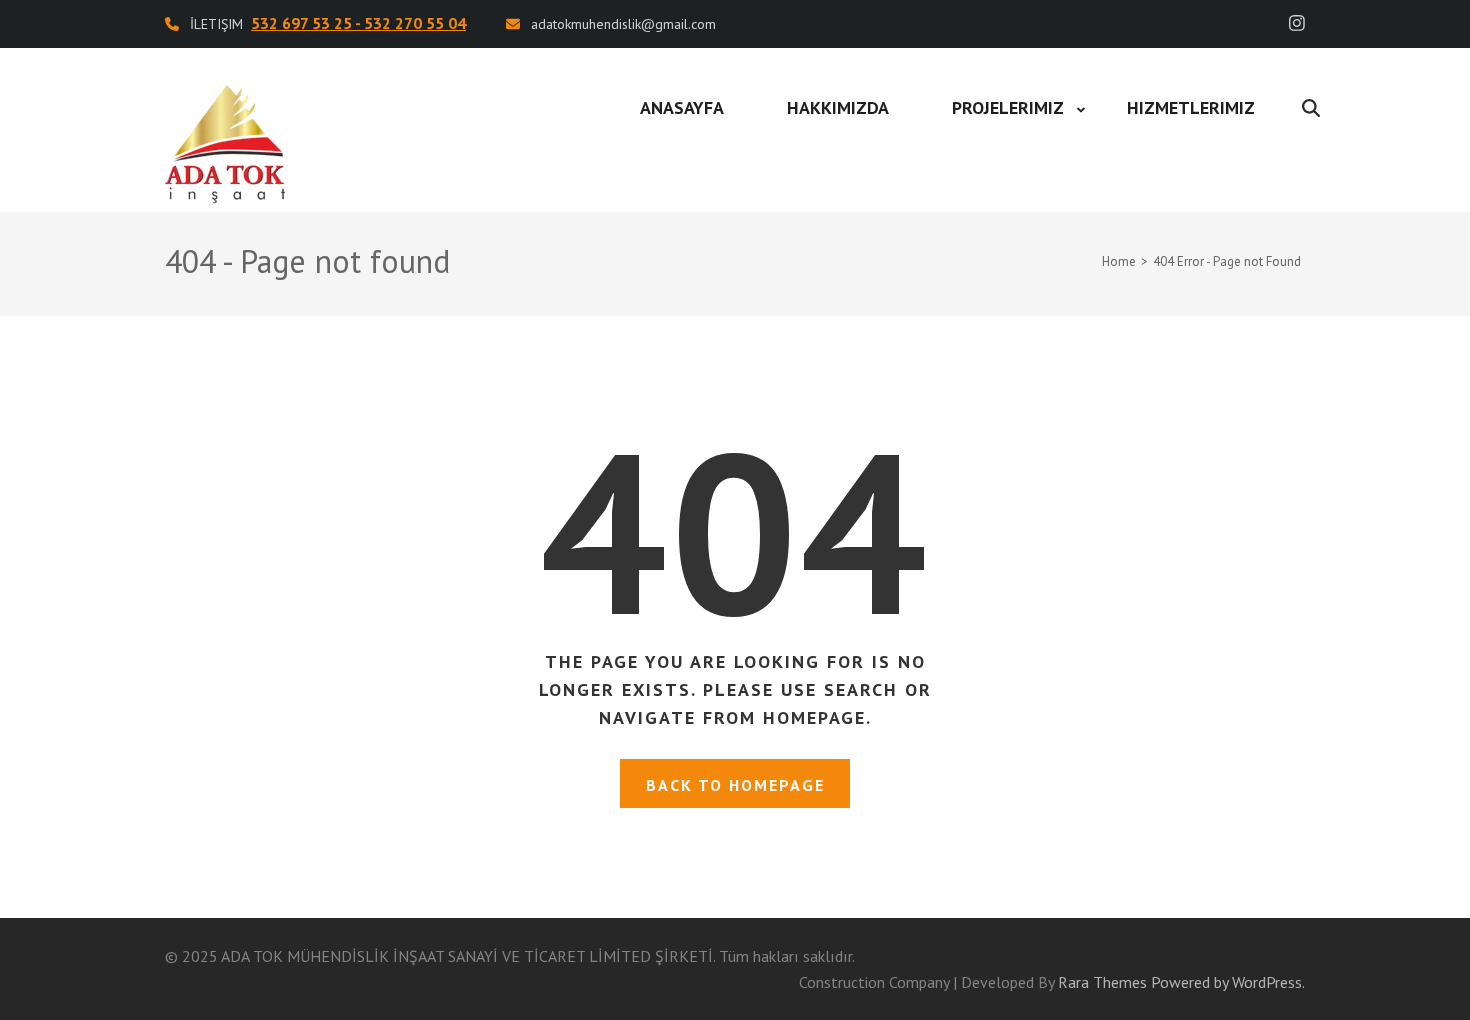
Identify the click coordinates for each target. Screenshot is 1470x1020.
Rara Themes (1102, 982)
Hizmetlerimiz (1191, 107)
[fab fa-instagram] (1297, 23)
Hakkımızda (838, 107)
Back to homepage (735, 785)
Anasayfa (682, 107)
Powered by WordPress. (1228, 982)
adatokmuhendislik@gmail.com (623, 24)
